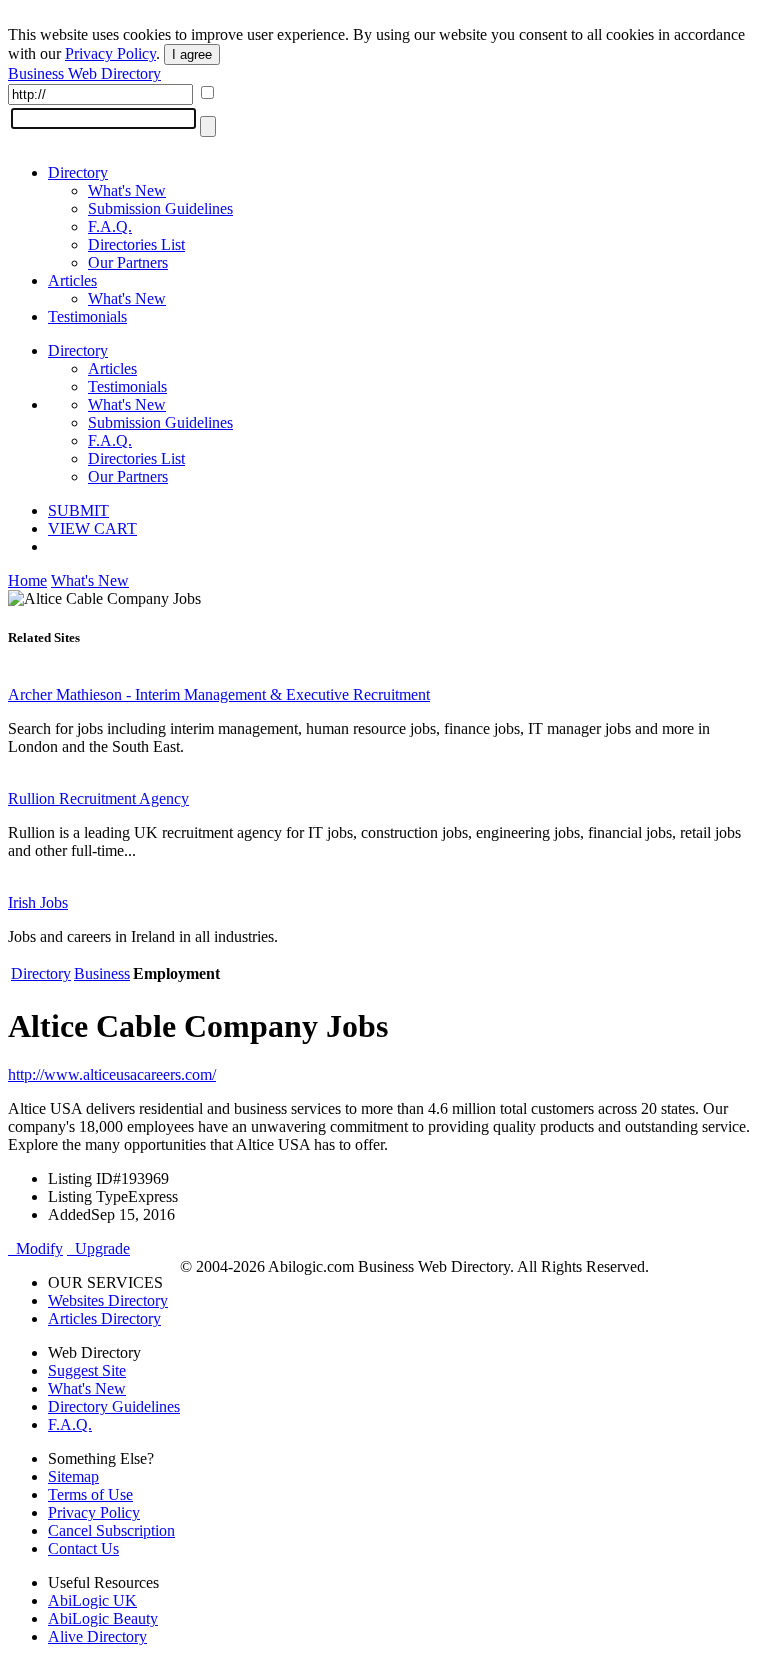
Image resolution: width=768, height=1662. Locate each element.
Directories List (136, 244)
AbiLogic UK (92, 1600)
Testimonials (87, 316)
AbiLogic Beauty (103, 1618)
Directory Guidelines (114, 1406)
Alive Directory (97, 1636)
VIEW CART (92, 528)
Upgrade (98, 1248)
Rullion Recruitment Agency (98, 798)
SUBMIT (78, 510)
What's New (127, 190)
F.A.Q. (110, 226)
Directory (78, 172)
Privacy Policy (110, 53)
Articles (72, 280)
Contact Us (83, 1548)
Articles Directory (104, 1318)
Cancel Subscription (111, 1530)
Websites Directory (108, 1300)
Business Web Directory (84, 73)
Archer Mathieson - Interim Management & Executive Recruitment (219, 694)
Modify (35, 1248)
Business (102, 973)
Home (27, 580)
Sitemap (73, 1476)
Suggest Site (87, 1370)
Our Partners (128, 262)
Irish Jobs (38, 902)
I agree (192, 54)
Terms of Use (90, 1494)
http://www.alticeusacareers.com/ (112, 1074)
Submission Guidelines (160, 208)
